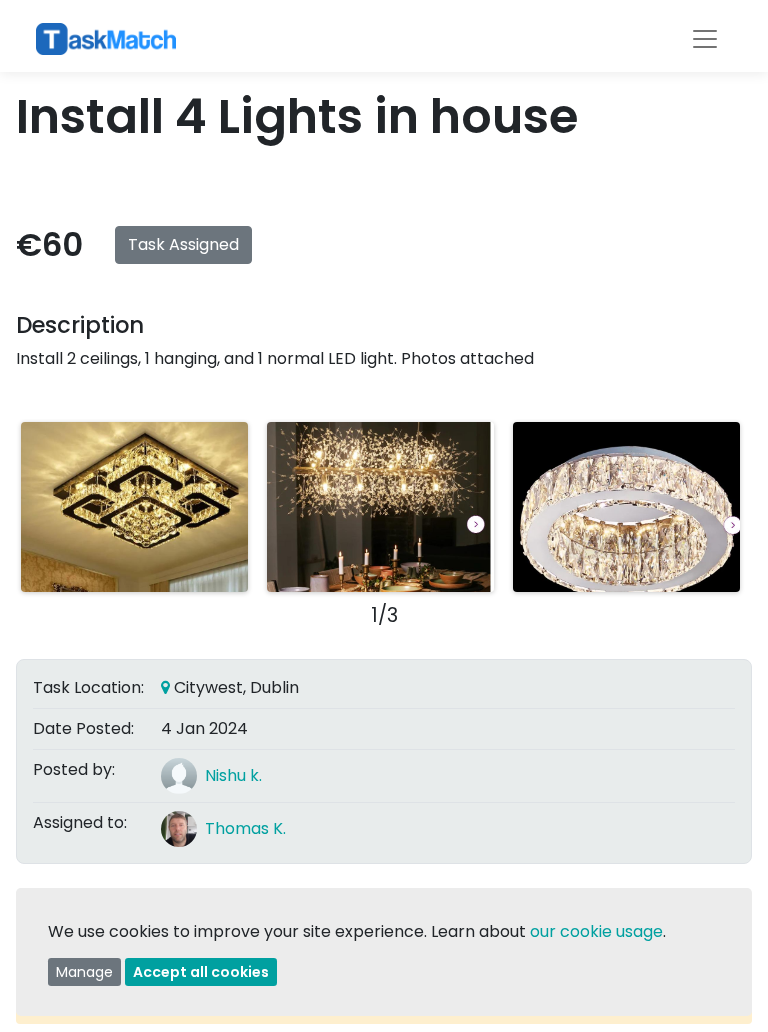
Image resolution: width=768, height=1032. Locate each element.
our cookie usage (596, 931)
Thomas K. (245, 828)
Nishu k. (233, 775)
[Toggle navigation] (705, 39)
